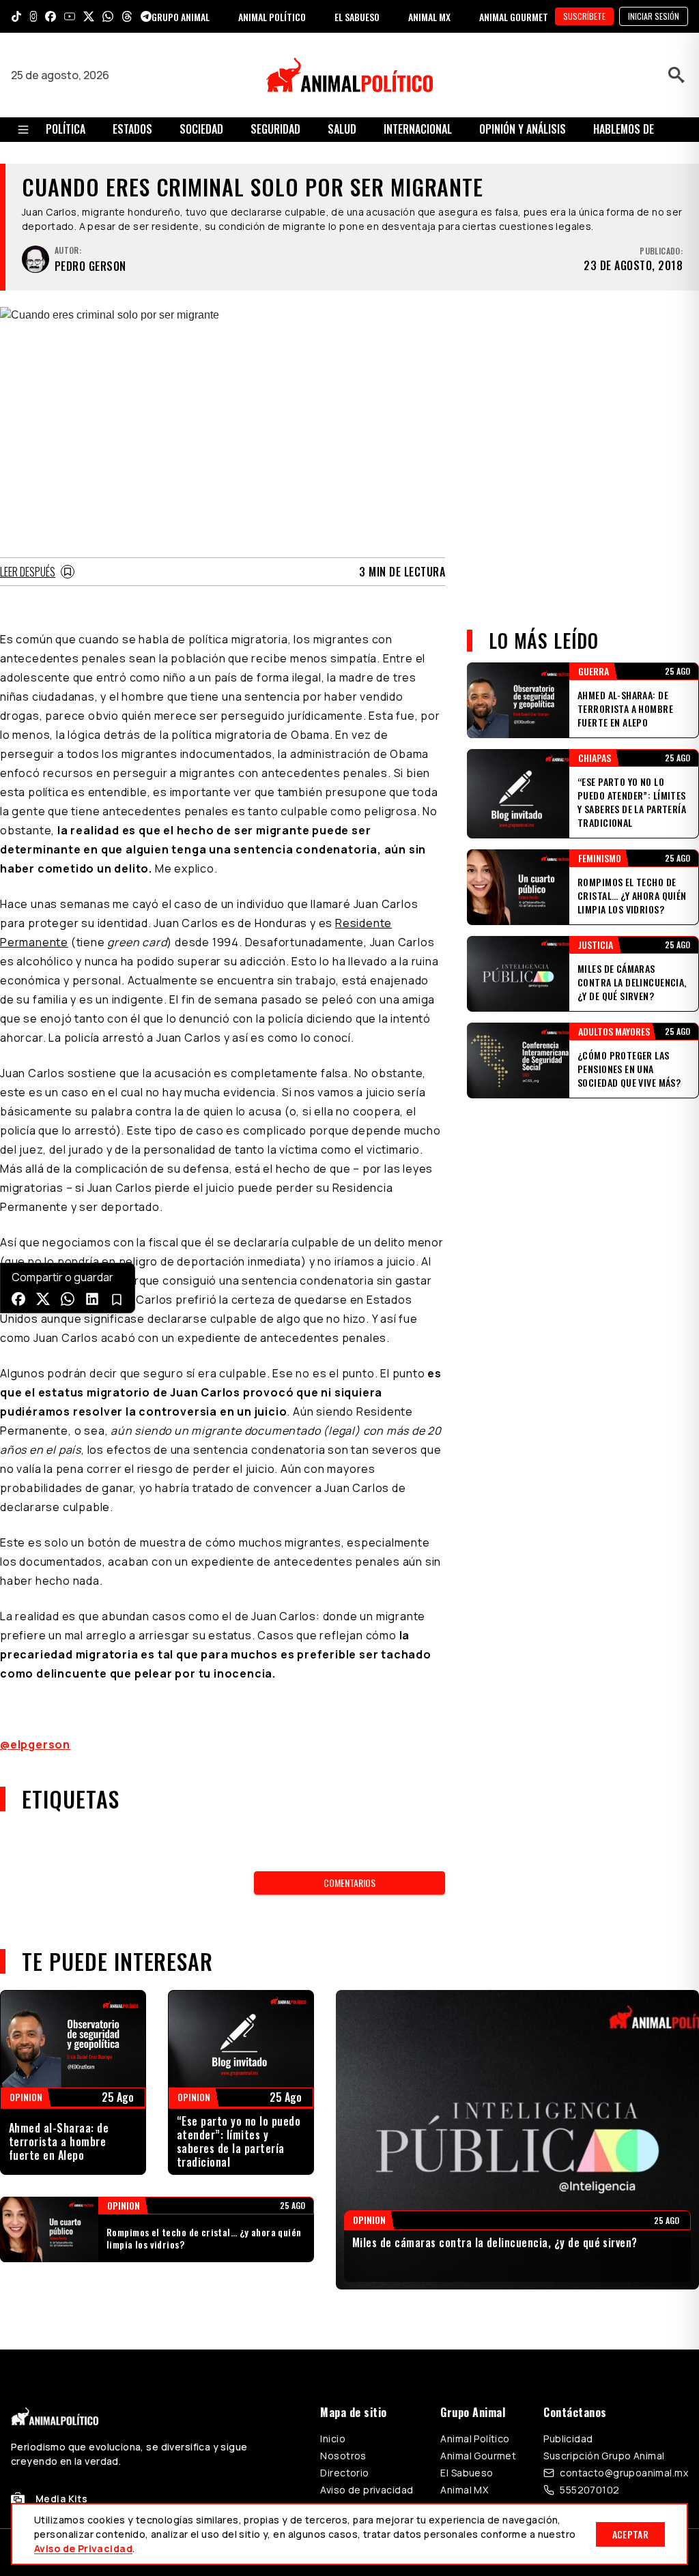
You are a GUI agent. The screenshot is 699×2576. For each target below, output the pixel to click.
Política (66, 129)
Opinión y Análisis (523, 129)
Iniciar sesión (654, 16)
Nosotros (343, 2456)
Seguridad (275, 129)
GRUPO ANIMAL (181, 17)
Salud (342, 129)
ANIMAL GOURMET (514, 17)
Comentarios (349, 1883)
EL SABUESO (357, 17)
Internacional (418, 129)
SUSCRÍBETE (584, 16)
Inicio (333, 2439)
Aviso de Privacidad (83, 2548)
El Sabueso (467, 2473)
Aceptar (630, 2534)
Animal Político (475, 2439)
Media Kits (61, 2499)
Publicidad (568, 2439)
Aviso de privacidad (367, 2490)
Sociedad (201, 129)
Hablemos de (624, 129)
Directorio (344, 2473)
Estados (132, 129)
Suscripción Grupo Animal (604, 2456)
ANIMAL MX (429, 17)
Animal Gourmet (478, 2456)
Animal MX (464, 2490)
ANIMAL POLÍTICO (272, 17)
